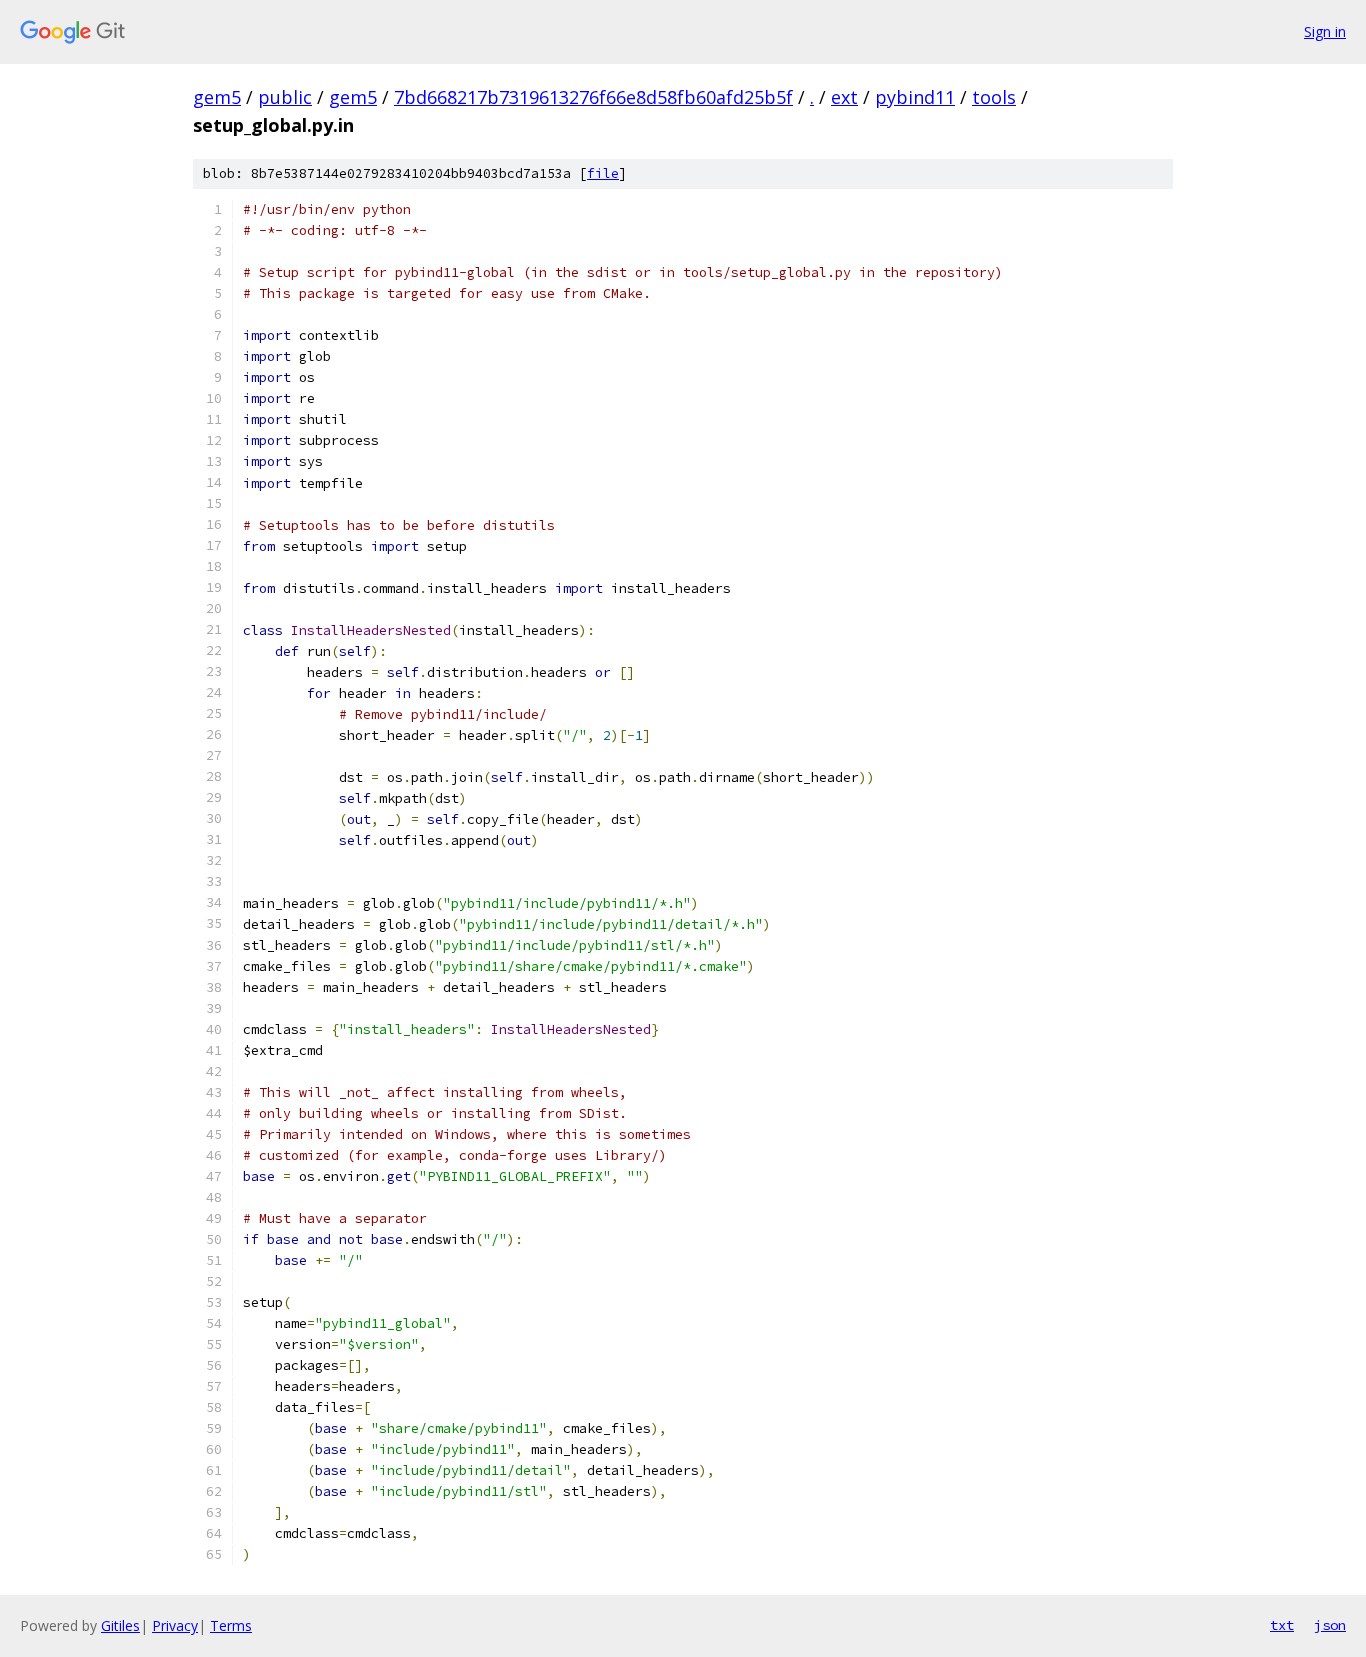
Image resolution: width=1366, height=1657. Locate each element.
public (285, 97)
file (603, 173)
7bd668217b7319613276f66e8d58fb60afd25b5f (593, 97)
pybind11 (915, 97)
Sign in (1325, 31)
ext (844, 97)
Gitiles (120, 1625)
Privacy (175, 1625)
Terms (231, 1625)
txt (1282, 1625)
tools (994, 97)
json (1330, 1625)
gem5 (217, 97)
